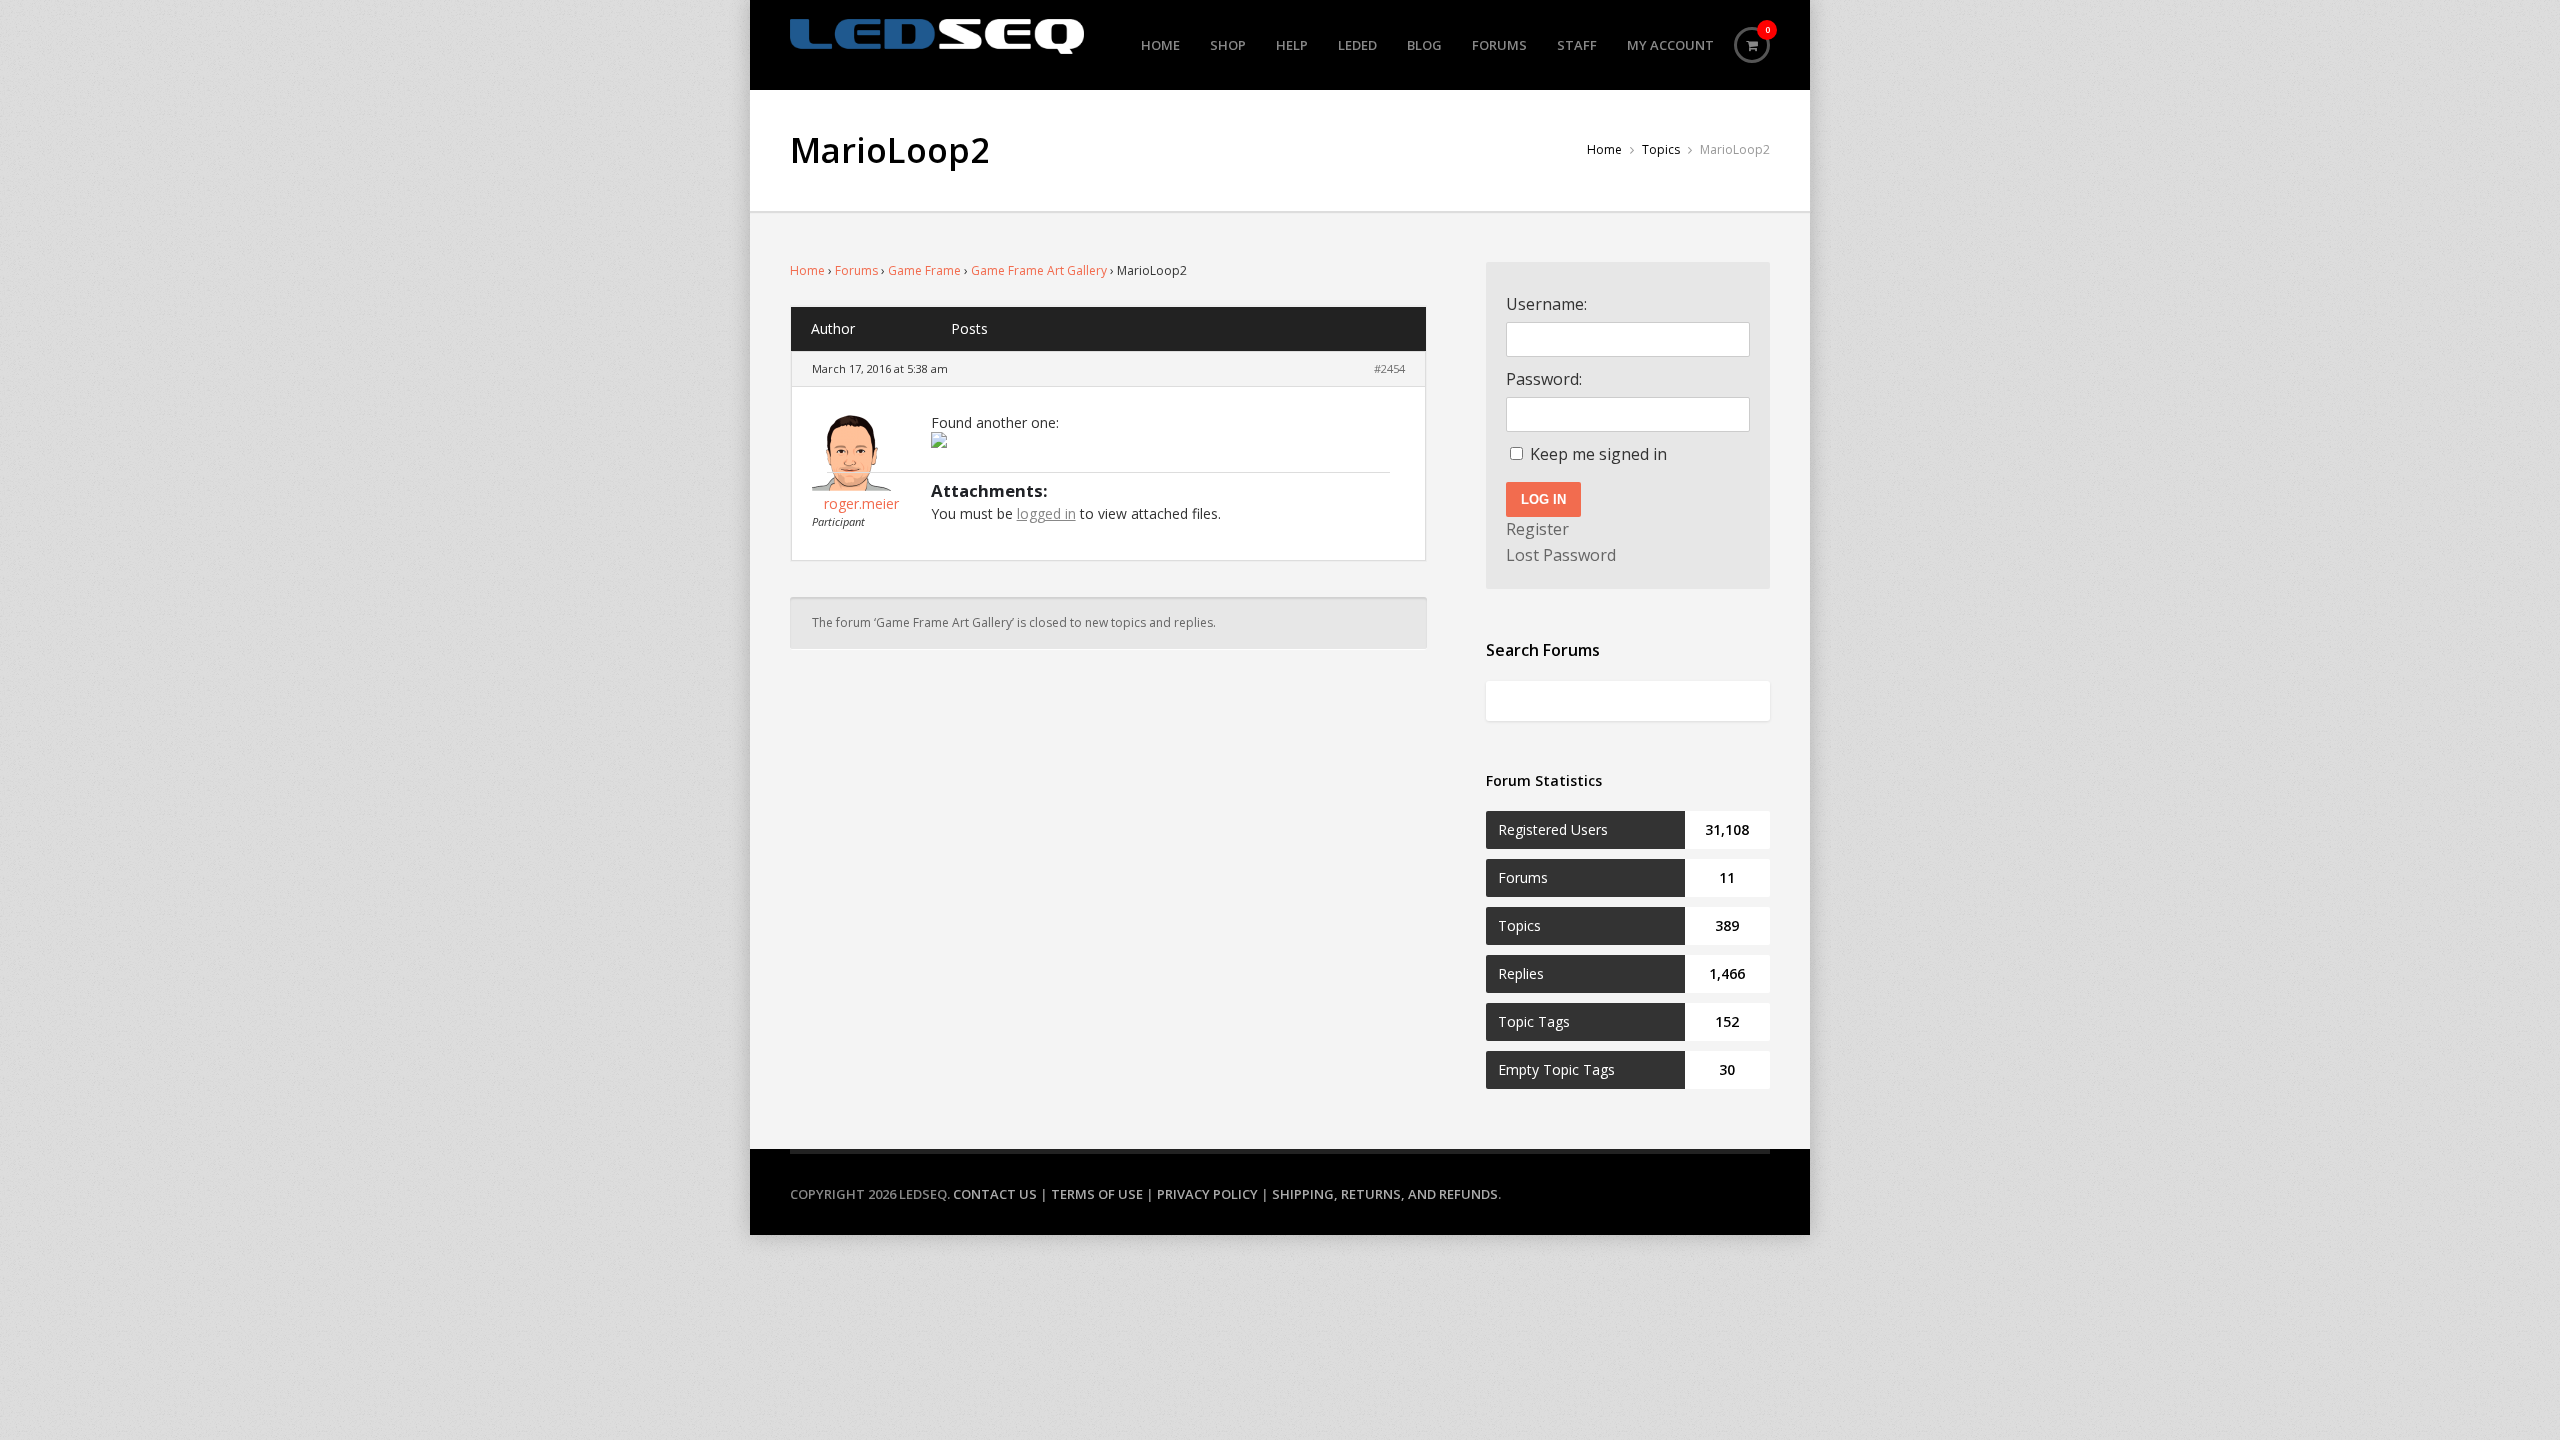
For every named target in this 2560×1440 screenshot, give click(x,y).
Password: (1544, 379)
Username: (1546, 304)
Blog (1424, 45)
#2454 (1389, 368)
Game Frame (924, 270)
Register (1537, 529)
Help (1292, 45)
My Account (1670, 45)
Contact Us (995, 1194)
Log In (1543, 499)
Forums (1499, 45)
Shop (1228, 45)
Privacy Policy (1207, 1194)
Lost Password (1561, 555)
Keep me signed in (1598, 454)
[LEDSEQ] (937, 36)
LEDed (1357, 45)
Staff (1577, 45)
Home (1160, 45)
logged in (1046, 513)
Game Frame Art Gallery (1039, 270)
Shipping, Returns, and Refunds (1385, 1194)
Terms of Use (1097, 1194)
